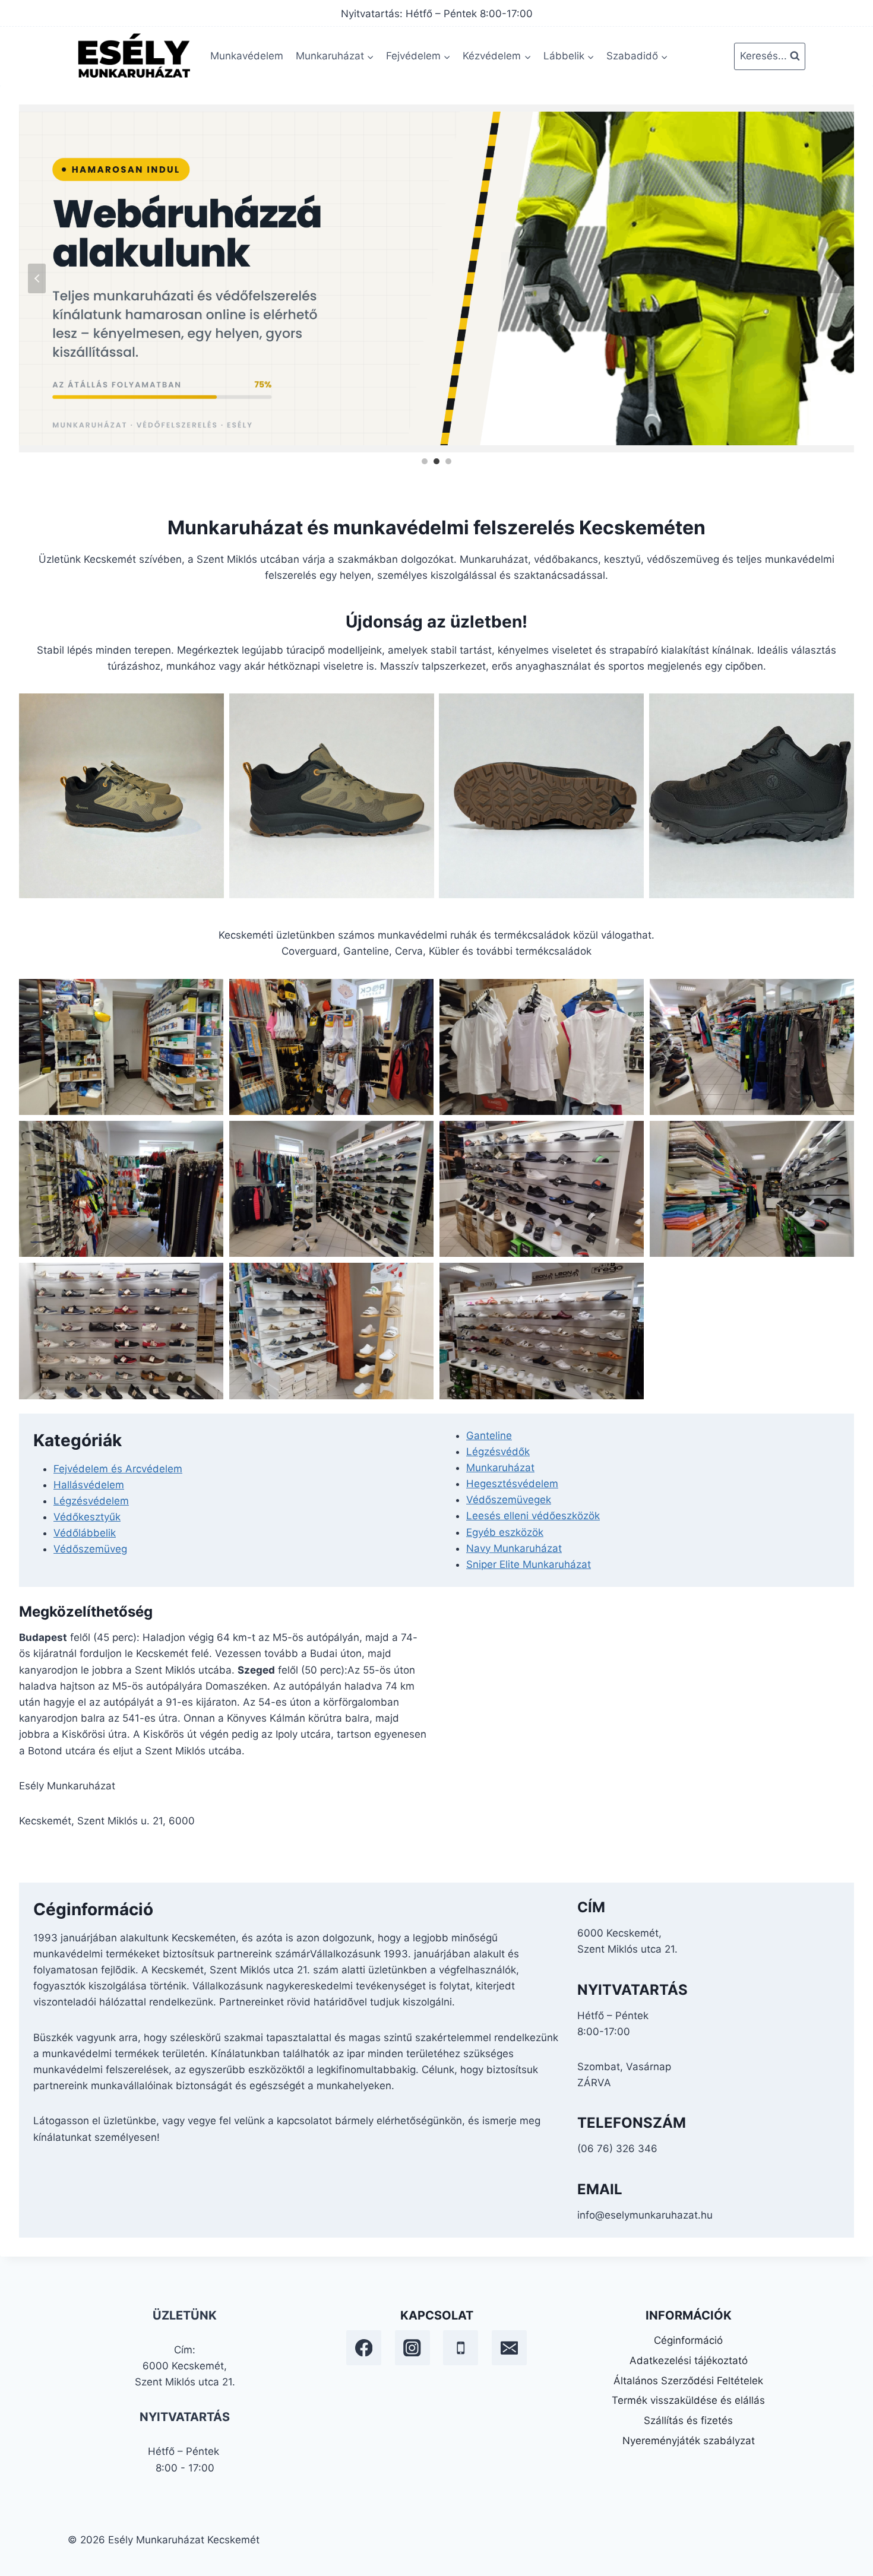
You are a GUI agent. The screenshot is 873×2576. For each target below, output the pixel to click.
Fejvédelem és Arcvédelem (118, 1469)
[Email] (509, 2348)
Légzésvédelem (91, 1501)
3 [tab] (448, 461)
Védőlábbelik (85, 1533)
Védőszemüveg (90, 1549)
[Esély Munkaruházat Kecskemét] (133, 56)
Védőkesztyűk (87, 1517)
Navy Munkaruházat (514, 1548)
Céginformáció (688, 2340)
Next (836, 278)
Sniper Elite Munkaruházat (529, 1564)
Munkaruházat (500, 1468)
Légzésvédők (498, 1452)
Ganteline (489, 1436)
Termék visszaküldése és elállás (688, 2400)
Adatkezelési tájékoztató (689, 2360)
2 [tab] (436, 461)
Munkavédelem (247, 56)
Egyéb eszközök (505, 1532)
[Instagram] (412, 2348)
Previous (37, 278)
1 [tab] (425, 461)
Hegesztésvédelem (512, 1484)
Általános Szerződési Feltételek (688, 2381)
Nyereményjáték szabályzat (689, 2441)
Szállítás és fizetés (688, 2420)
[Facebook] (364, 2348)
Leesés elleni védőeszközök (533, 1516)
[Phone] (461, 2348)
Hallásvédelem (89, 1485)
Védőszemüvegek (509, 1500)
